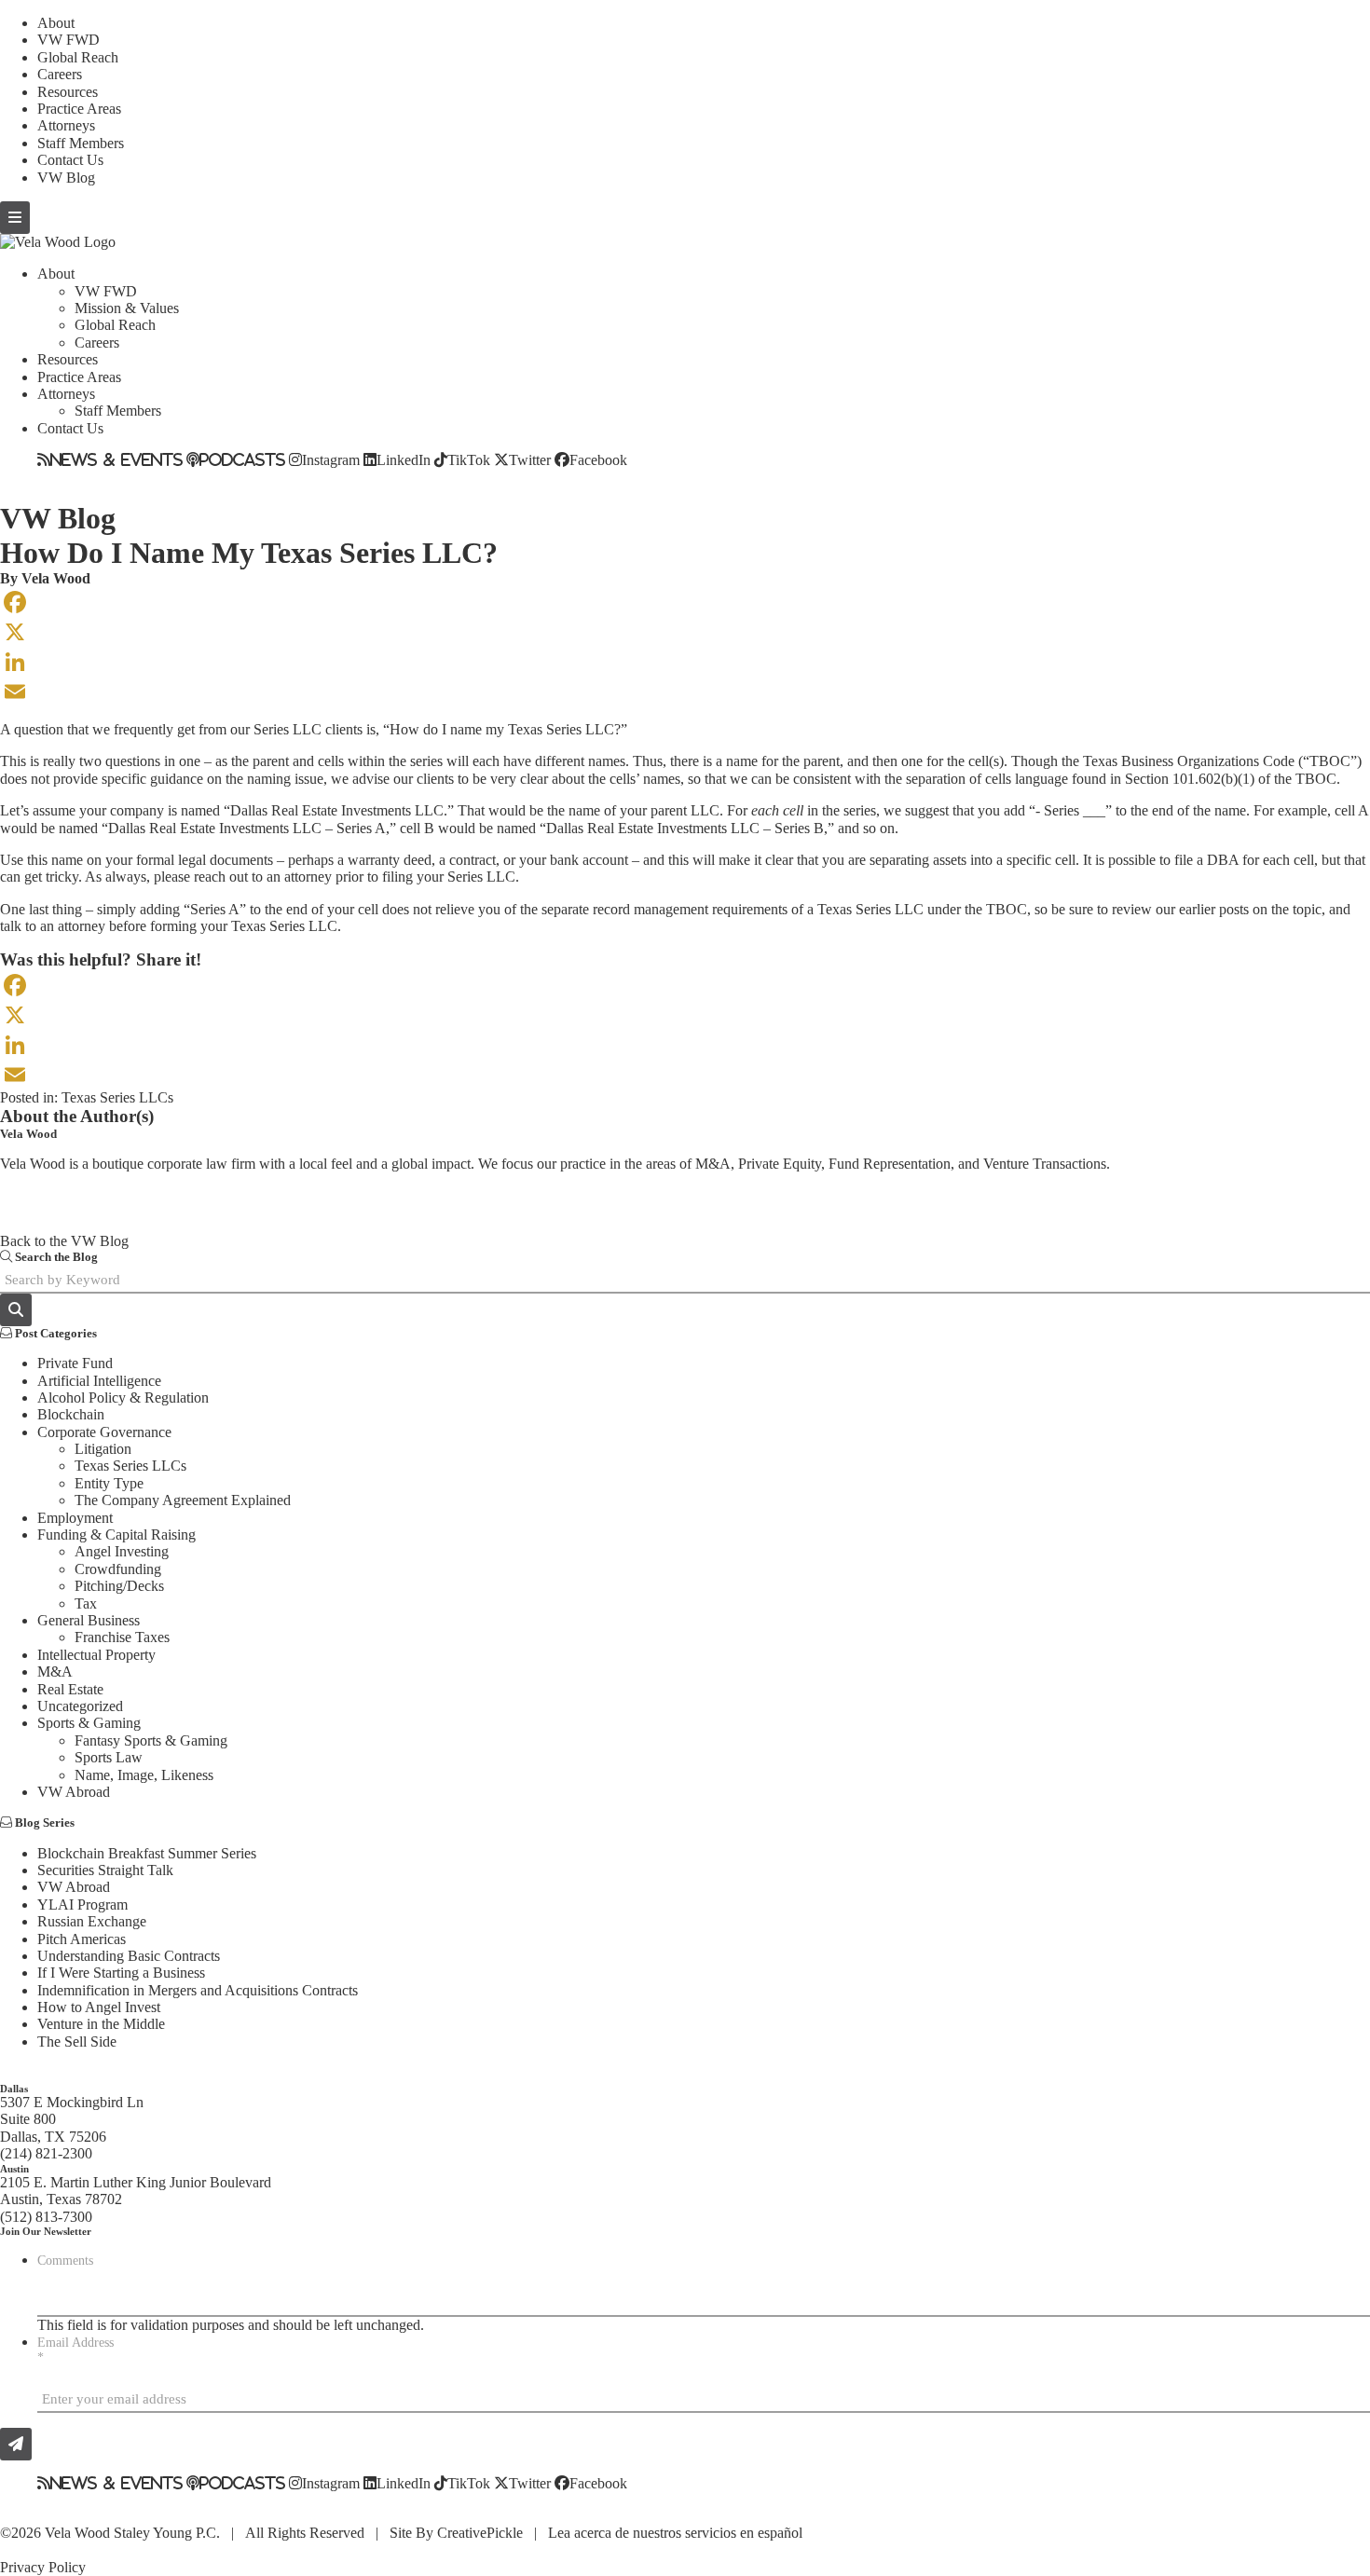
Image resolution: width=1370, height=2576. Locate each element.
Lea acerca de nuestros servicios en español (675, 2533)
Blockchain (71, 1414)
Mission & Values (127, 308)
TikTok (469, 459)
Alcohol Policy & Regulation (123, 1398)
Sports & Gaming (89, 1723)
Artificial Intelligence (99, 1381)
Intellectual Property (96, 1655)
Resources (68, 92)
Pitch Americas (82, 1939)
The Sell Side (77, 2042)
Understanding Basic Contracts (129, 1956)
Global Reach (78, 57)
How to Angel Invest (99, 2007)
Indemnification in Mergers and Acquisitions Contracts (198, 1990)
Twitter (530, 459)
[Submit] (16, 2444)
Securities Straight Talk (105, 1870)
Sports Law (109, 1757)
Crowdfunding (118, 1569)
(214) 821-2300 (46, 2153)
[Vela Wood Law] (58, 242)
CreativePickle (480, 2533)
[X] (685, 632)
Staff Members (81, 143)
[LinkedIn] (685, 662)
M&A (55, 1672)
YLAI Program (82, 1905)
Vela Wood (56, 578)
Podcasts (242, 459)
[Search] (16, 1310)
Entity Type (109, 1483)
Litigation (103, 1449)
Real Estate (70, 1689)
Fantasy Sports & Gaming (151, 1740)
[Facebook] (685, 602)
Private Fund (75, 1363)
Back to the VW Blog (64, 1241)
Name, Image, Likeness (144, 1775)
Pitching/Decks (119, 1586)
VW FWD (68, 40)
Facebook (598, 459)
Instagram (331, 459)
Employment (75, 1518)
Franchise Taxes (122, 1637)
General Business (89, 1620)
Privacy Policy (43, 2567)
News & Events (116, 459)
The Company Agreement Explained (183, 1500)
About (56, 23)
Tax (86, 1603)
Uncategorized (80, 1706)
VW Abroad (74, 1792)
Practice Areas (79, 109)
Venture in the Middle (101, 2024)
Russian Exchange (92, 1921)
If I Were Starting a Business (121, 1973)
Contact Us (70, 160)
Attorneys (66, 125)
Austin (14, 2169)
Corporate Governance (104, 1432)
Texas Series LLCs (117, 1097)
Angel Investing (122, 1551)
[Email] (685, 692)
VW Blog (66, 178)
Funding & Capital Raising (116, 1535)
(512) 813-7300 (46, 2217)
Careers (60, 74)
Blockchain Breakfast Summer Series (147, 1853)
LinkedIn (404, 459)
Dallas (14, 2089)
